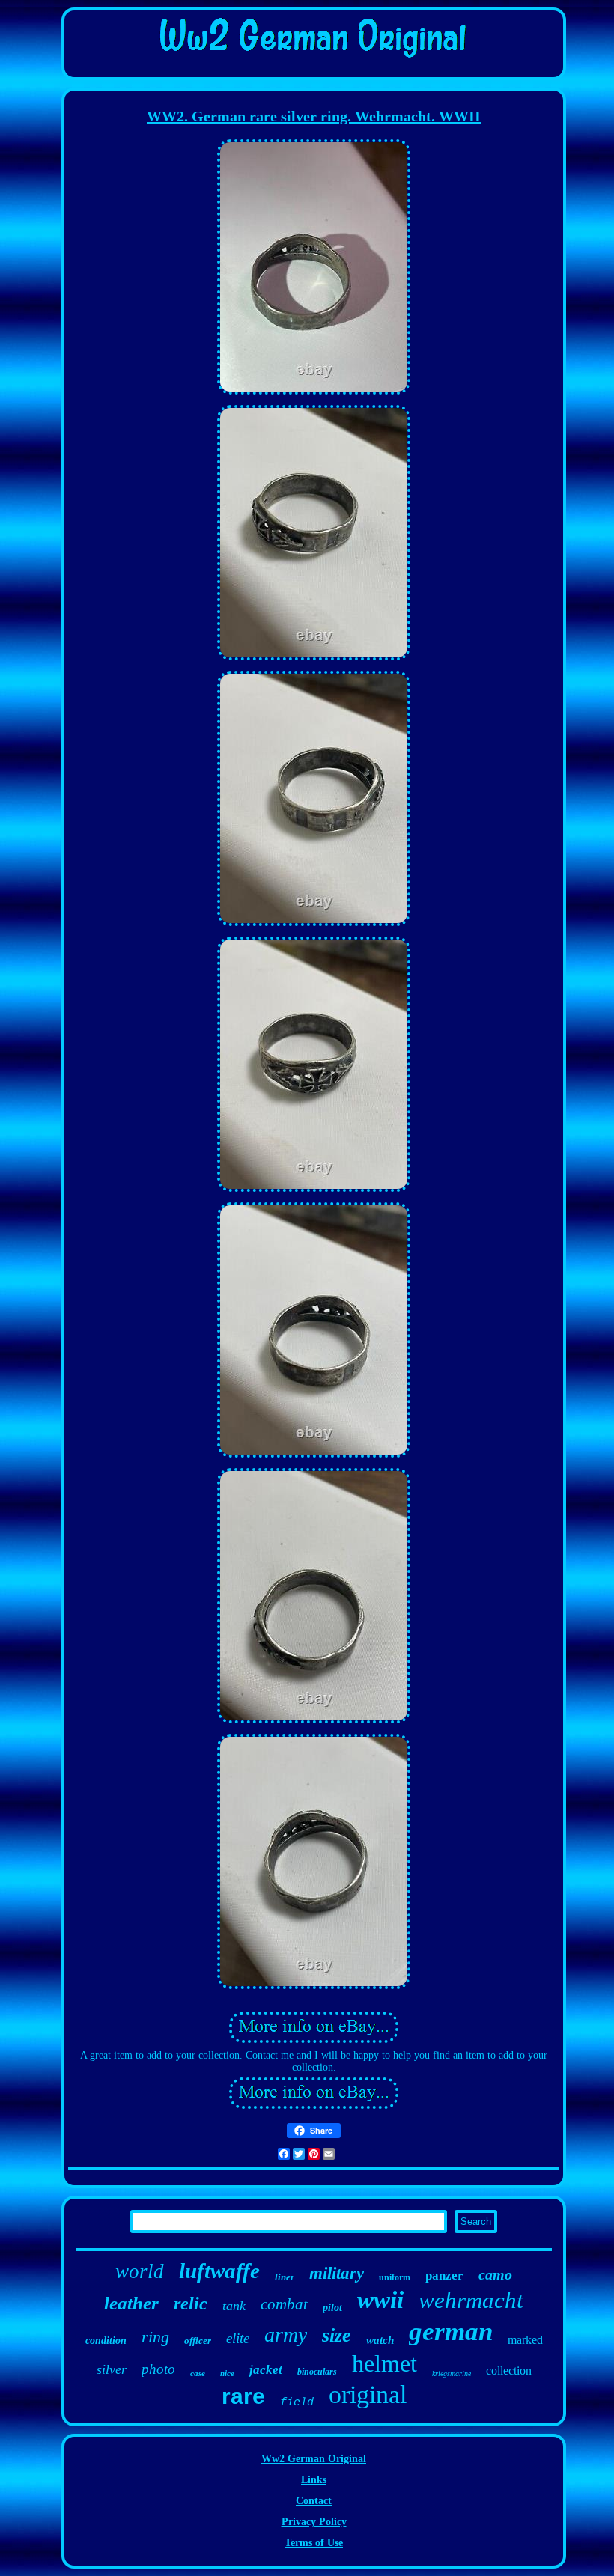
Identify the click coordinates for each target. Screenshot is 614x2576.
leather (131, 2303)
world (140, 2271)
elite (238, 2338)
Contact (314, 2501)
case (198, 2373)
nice (227, 2373)
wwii (380, 2300)
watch (380, 2340)
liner (285, 2277)
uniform (395, 2277)
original (368, 2394)
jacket (266, 2370)
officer (198, 2341)
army (286, 2335)
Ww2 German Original (314, 2459)
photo (158, 2369)
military (337, 2273)
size (337, 2335)
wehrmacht (471, 2300)
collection (509, 2371)
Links (314, 2480)
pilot (332, 2308)
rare (243, 2396)
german (451, 2332)
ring (155, 2337)
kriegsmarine (452, 2373)
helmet (384, 2363)
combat (284, 2304)
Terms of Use (314, 2543)
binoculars (317, 2372)
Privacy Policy (314, 2522)
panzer (444, 2275)
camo (495, 2274)
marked (525, 2340)
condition (106, 2341)
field (297, 2403)
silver (112, 2369)
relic (191, 2304)
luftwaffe (219, 2271)
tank (234, 2306)
